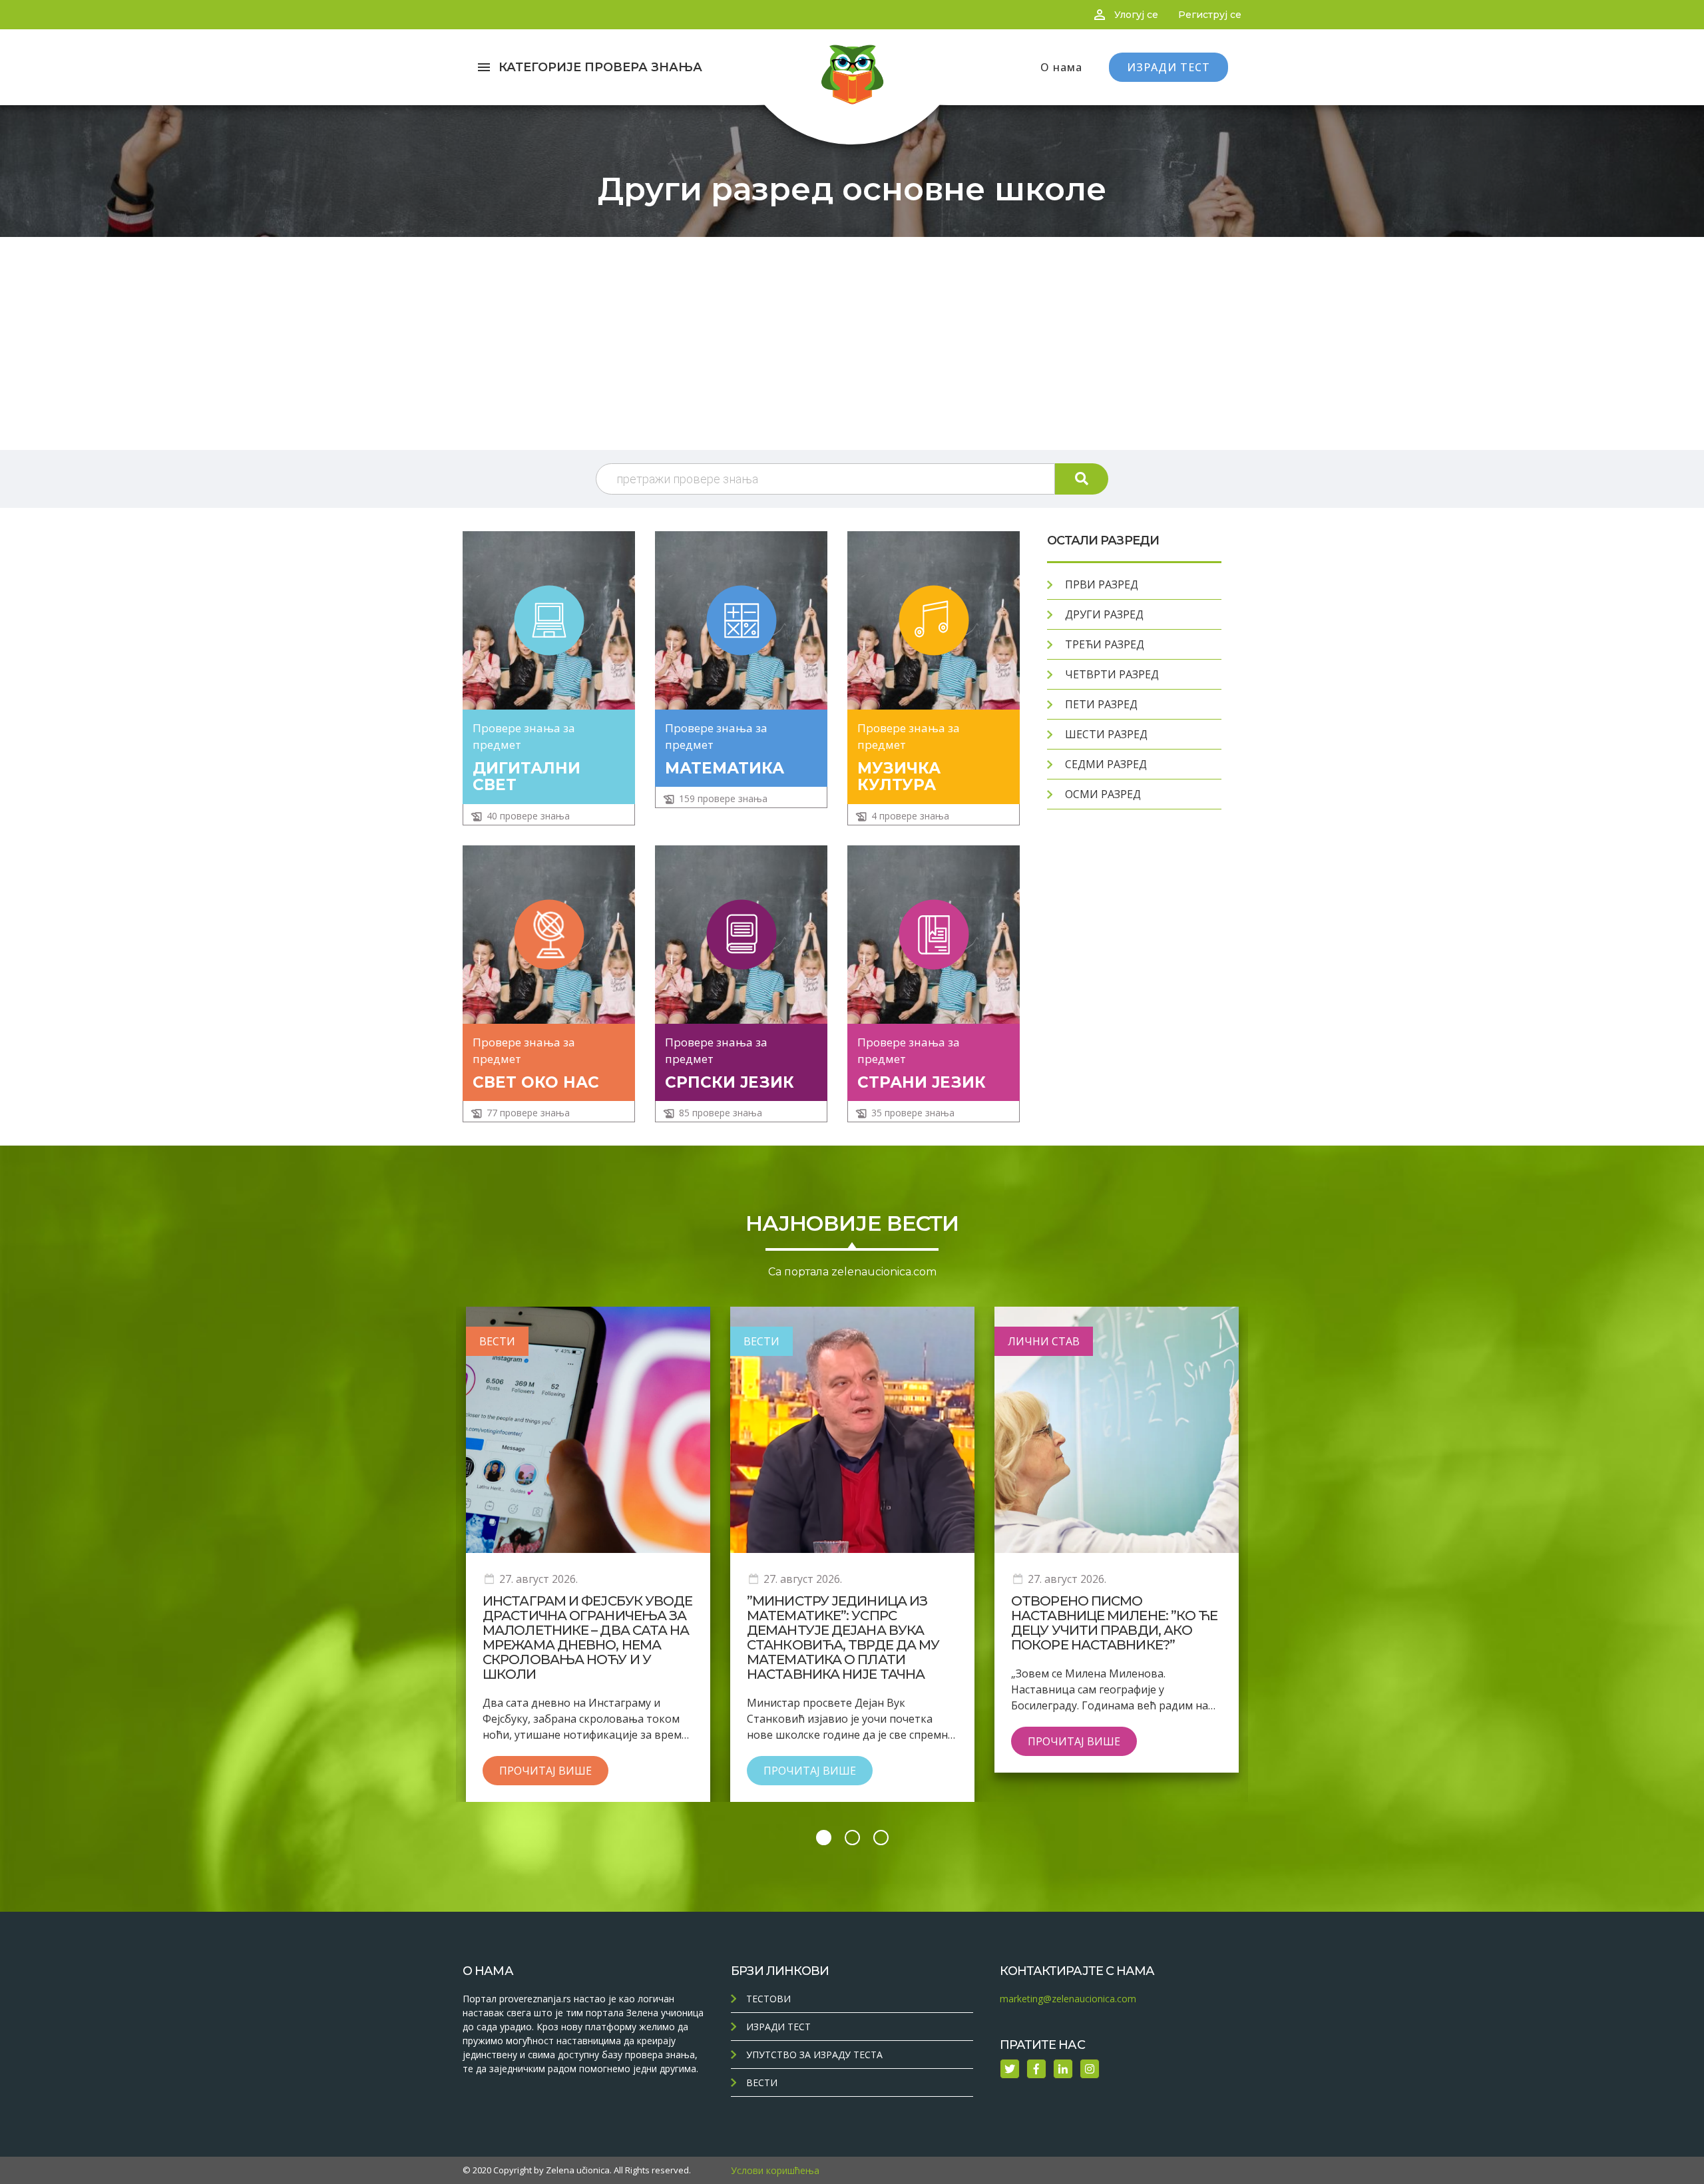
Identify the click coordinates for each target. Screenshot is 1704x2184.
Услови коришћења (775, 2170)
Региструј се (1210, 15)
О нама (1061, 67)
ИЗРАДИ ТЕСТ (1169, 67)
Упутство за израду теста (814, 2055)
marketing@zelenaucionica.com (1068, 1999)
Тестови (768, 1999)
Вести (762, 2082)
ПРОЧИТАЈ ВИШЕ (545, 1771)
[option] (588, 1554)
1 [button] (824, 1838)
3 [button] (881, 1838)
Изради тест (778, 2027)
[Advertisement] (852, 343)
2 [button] (852, 1838)
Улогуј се (1136, 15)
